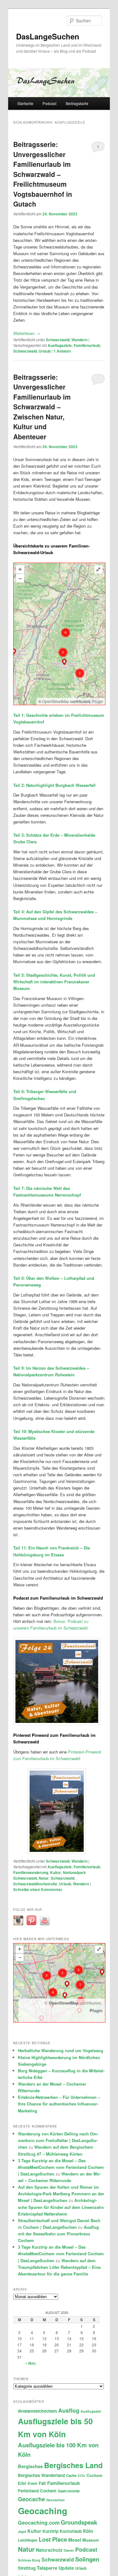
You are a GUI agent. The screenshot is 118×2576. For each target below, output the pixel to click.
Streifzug (27, 2568)
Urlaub (45, 351)
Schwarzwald (58, 340)
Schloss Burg (29, 2560)
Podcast (49, 103)
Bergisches (30, 2466)
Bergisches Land (73, 2465)
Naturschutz (49, 2550)
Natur (44, 1878)
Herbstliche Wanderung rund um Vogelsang (61, 2050)
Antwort (62, 351)
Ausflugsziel (91, 2411)
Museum (91, 2540)
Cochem (94, 2475)
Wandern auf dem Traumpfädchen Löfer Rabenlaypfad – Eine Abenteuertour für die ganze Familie (59, 2267)
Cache (71, 2476)
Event (33, 2483)
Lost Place (53, 2539)
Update (66, 2568)
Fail (42, 2483)
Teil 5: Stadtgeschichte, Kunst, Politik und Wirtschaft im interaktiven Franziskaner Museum (54, 982)
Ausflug (69, 2410)
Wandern (79, 340)
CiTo (81, 2476)
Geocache (31, 2499)
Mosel (75, 2540)
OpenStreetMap (56, 701)
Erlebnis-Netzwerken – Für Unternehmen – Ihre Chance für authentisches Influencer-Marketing (59, 2104)
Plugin (97, 701)
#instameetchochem (37, 2411)
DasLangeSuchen (48, 36)
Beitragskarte (77, 103)
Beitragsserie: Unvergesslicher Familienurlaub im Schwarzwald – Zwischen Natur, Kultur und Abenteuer (42, 407)
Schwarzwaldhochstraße (35, 1884)
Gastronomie (69, 2491)
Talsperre (47, 2568)
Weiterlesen (27, 333)
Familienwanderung (31, 1872)
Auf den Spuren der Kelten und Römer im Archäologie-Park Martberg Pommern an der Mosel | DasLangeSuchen (61, 2194)
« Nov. (31, 2363)
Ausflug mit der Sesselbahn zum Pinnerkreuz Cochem (58, 2234)
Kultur (56, 1872)
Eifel (22, 2483)
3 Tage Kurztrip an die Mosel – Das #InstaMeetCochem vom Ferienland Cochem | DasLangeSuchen (61, 2167)
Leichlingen (28, 2540)
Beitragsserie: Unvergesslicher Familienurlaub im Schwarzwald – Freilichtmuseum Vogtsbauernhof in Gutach (43, 174)
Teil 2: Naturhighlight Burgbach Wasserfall (54, 785)
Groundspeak (79, 2522)
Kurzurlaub (71, 2531)
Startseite (25, 103)
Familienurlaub (87, 345)
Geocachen (56, 2500)
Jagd (22, 2531)
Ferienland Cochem (37, 2491)
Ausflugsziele (60, 345)
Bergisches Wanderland (41, 2475)
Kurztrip (51, 2531)
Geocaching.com (39, 2523)
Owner (69, 2550)
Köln (88, 2531)
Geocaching (43, 2511)
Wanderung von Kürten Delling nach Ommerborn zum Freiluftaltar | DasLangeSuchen (58, 2140)
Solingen (87, 2559)
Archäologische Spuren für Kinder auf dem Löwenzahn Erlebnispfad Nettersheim (61, 2207)
